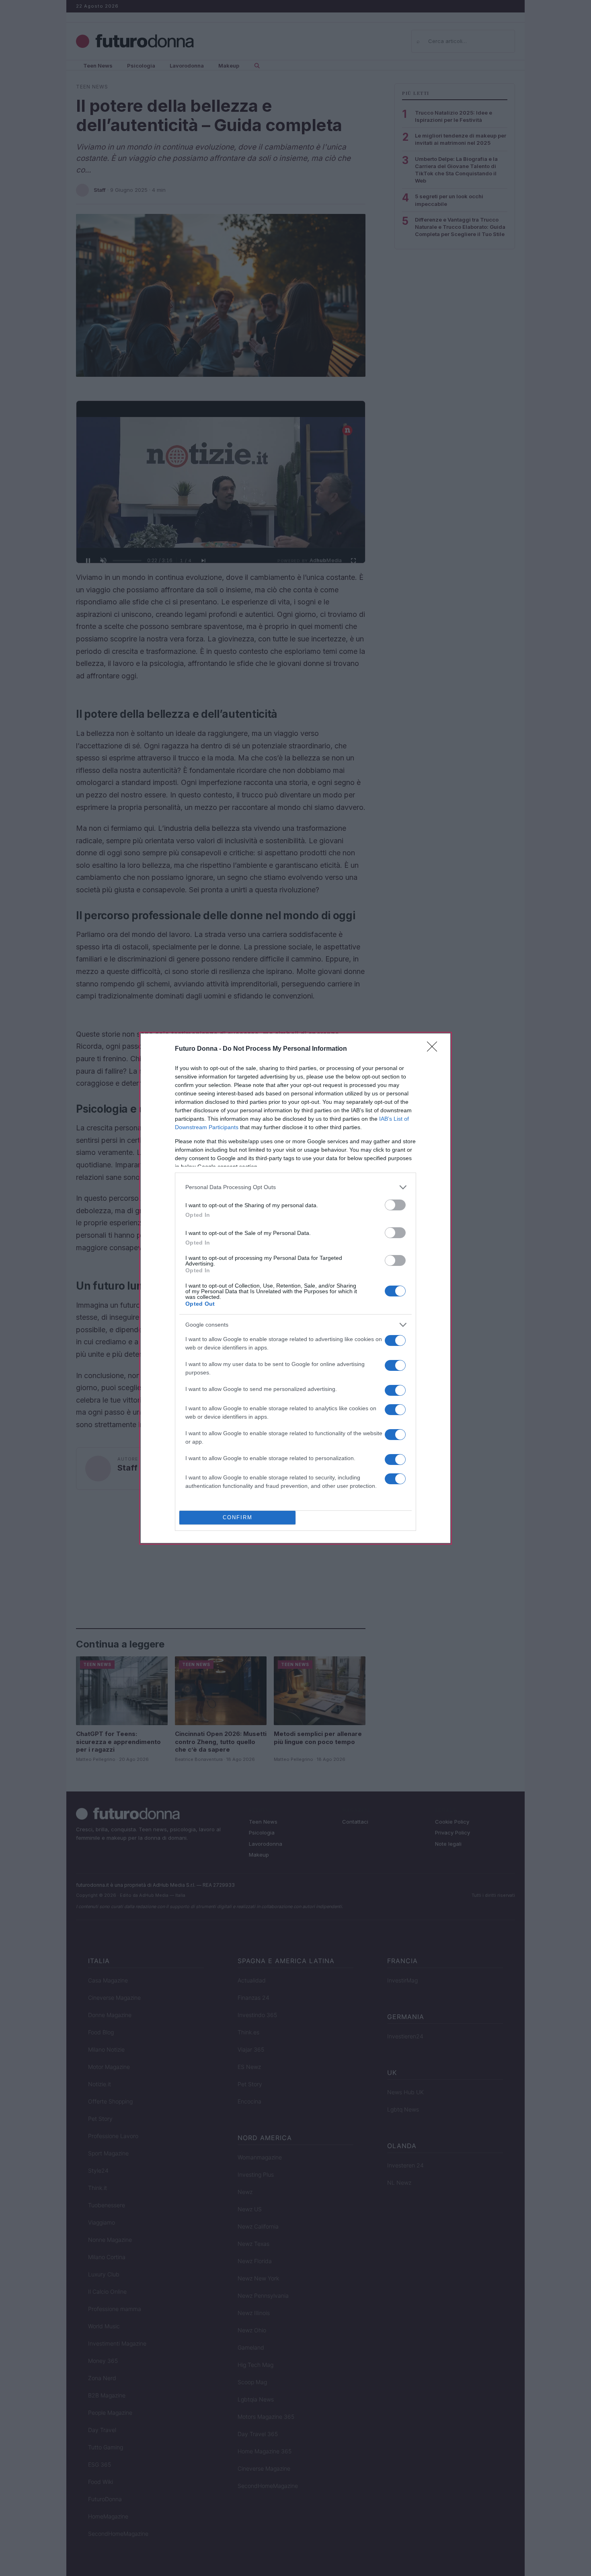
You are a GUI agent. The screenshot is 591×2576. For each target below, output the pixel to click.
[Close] (435, 1049)
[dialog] (295, 1288)
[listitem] (295, 1187)
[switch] (395, 1205)
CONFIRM (238, 1517)
